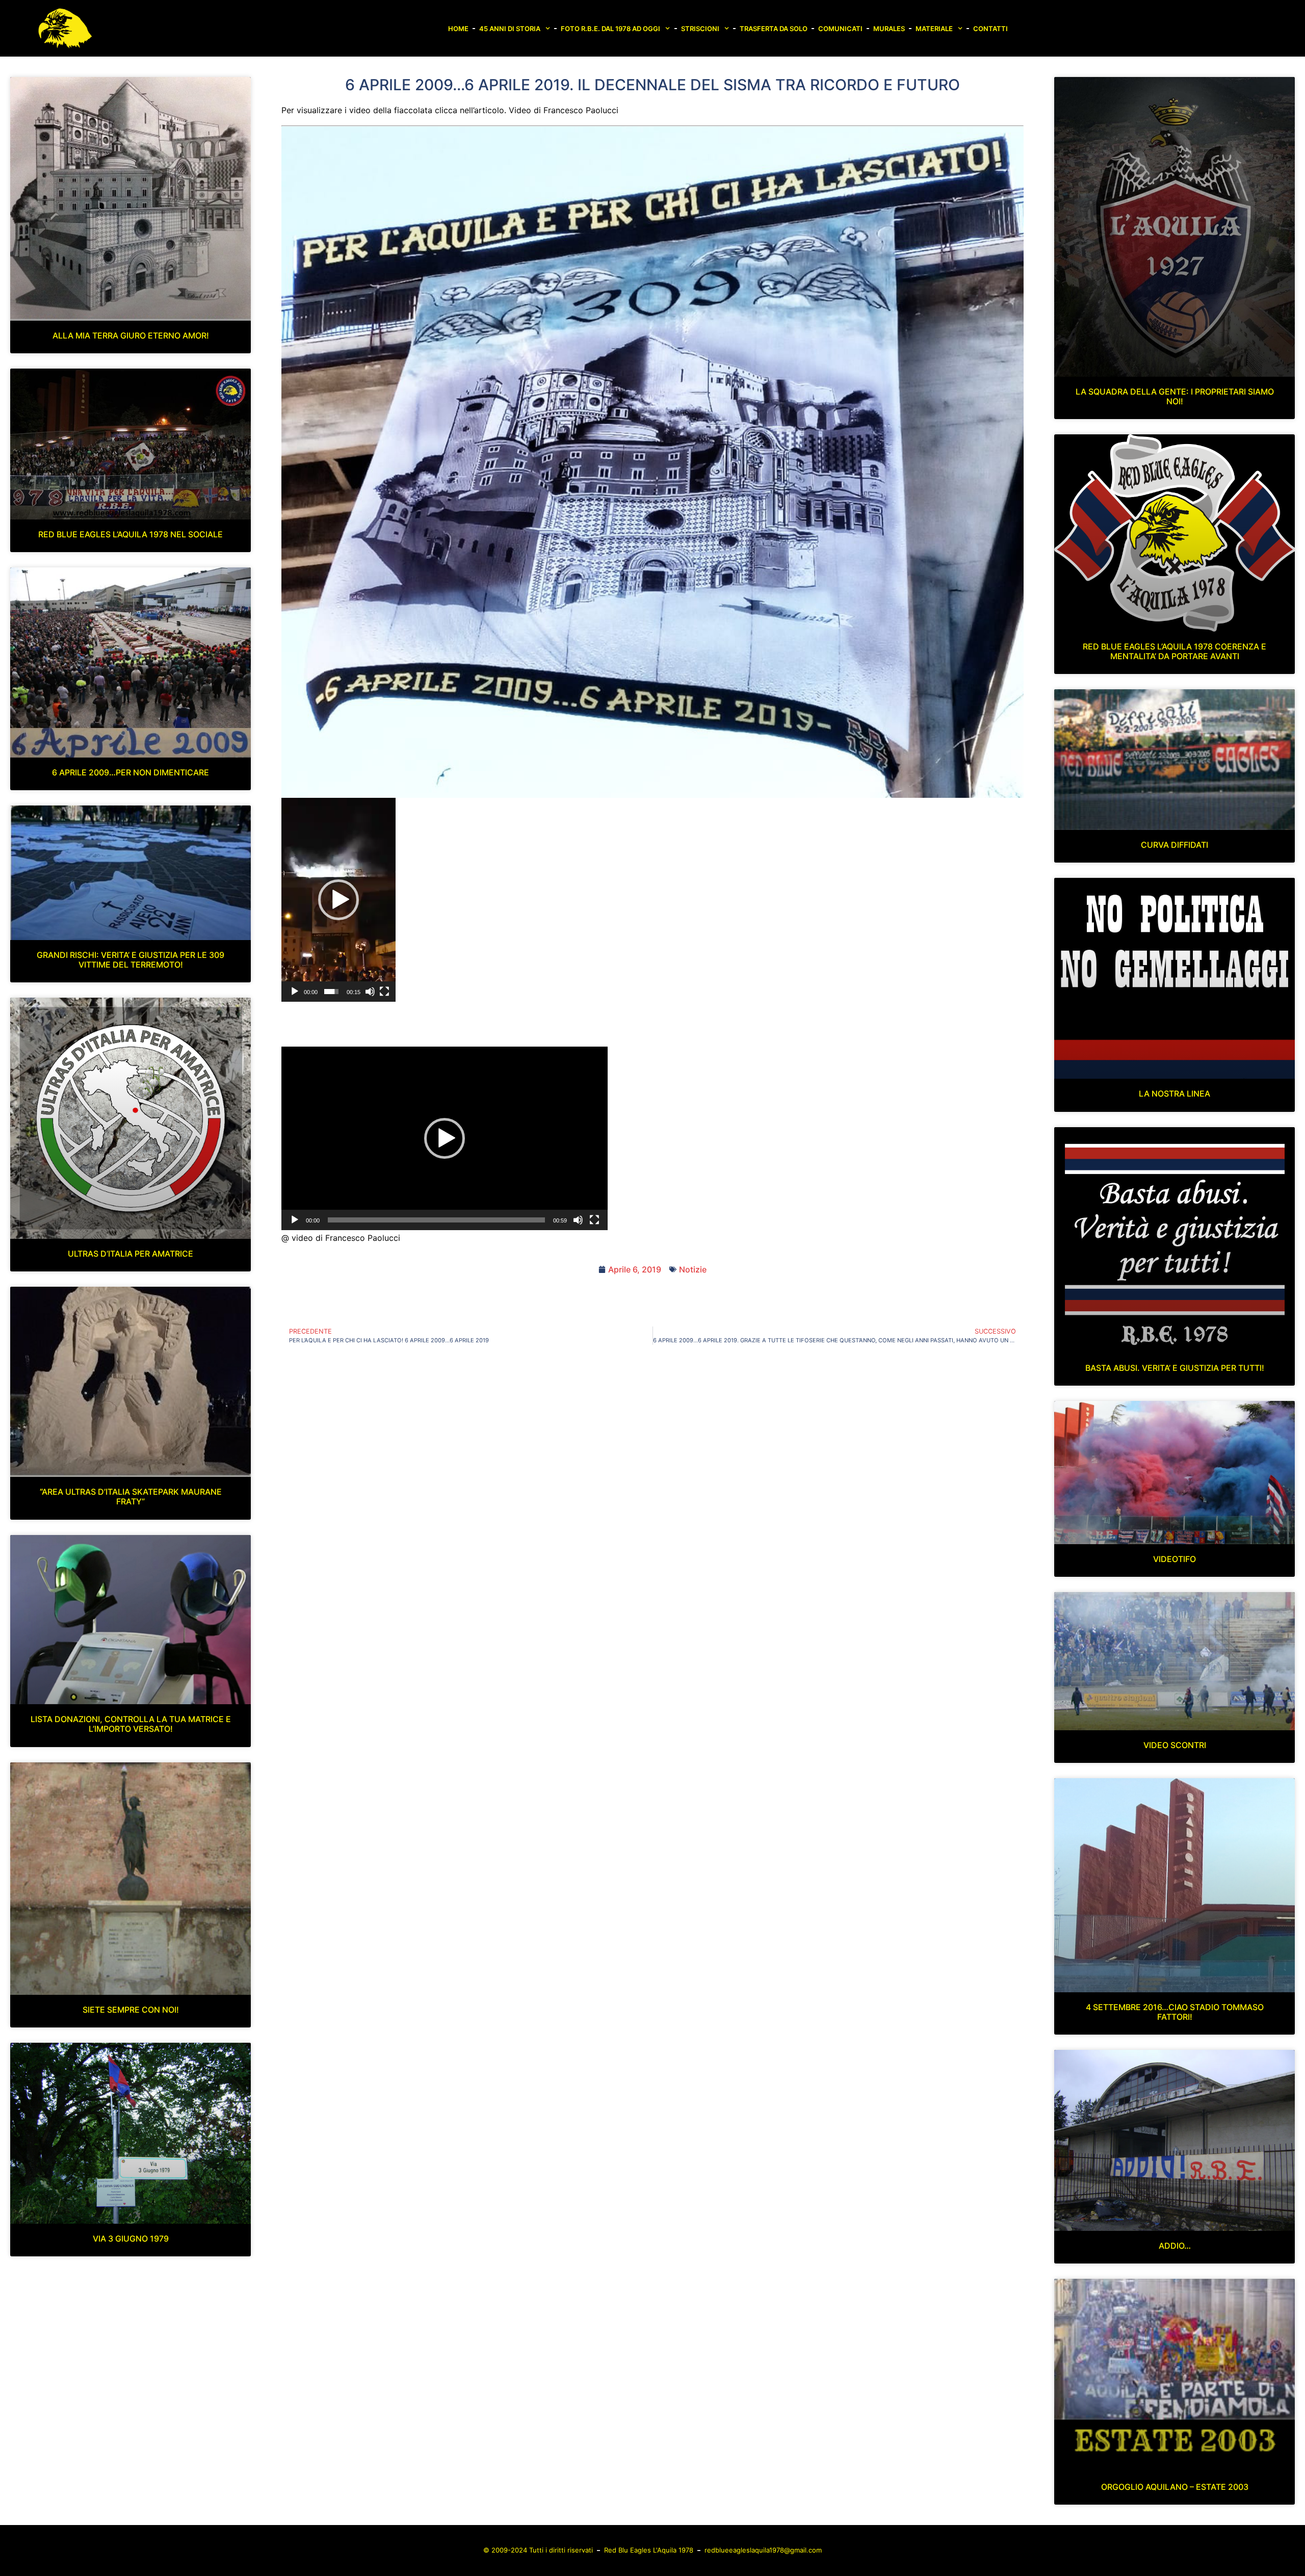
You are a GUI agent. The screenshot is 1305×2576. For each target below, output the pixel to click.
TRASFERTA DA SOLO (774, 29)
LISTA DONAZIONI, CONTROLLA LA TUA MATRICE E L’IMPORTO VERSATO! (131, 1724)
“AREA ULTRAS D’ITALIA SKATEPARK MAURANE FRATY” (131, 1497)
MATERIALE (934, 29)
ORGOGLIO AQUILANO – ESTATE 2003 (1175, 2487)
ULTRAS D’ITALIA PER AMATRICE (130, 1254)
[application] (338, 900)
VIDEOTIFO (1174, 1559)
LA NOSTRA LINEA (1174, 1094)
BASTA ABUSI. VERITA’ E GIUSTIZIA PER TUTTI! (1175, 1368)
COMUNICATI (840, 29)
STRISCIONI (700, 29)
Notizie (693, 1269)
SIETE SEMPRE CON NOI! (131, 2010)
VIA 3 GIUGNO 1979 (131, 2239)
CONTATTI (990, 29)
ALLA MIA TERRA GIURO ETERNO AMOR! (131, 335)
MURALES (889, 29)
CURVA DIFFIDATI (1174, 845)
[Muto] (370, 992)
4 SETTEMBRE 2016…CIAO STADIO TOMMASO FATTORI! (1175, 2012)
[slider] (331, 992)
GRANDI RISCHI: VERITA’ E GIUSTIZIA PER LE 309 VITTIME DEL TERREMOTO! (130, 960)
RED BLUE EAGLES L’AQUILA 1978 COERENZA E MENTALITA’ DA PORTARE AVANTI (1174, 651)
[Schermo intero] (384, 992)
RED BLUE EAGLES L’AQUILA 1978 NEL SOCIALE (130, 534)
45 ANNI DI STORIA (510, 29)
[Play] (295, 992)
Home (458, 29)
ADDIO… (1175, 2246)
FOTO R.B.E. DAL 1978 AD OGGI (610, 29)
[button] (338, 900)
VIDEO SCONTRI (1175, 1745)
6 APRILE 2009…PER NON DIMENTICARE (130, 772)
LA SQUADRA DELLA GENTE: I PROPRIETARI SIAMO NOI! (1175, 396)
